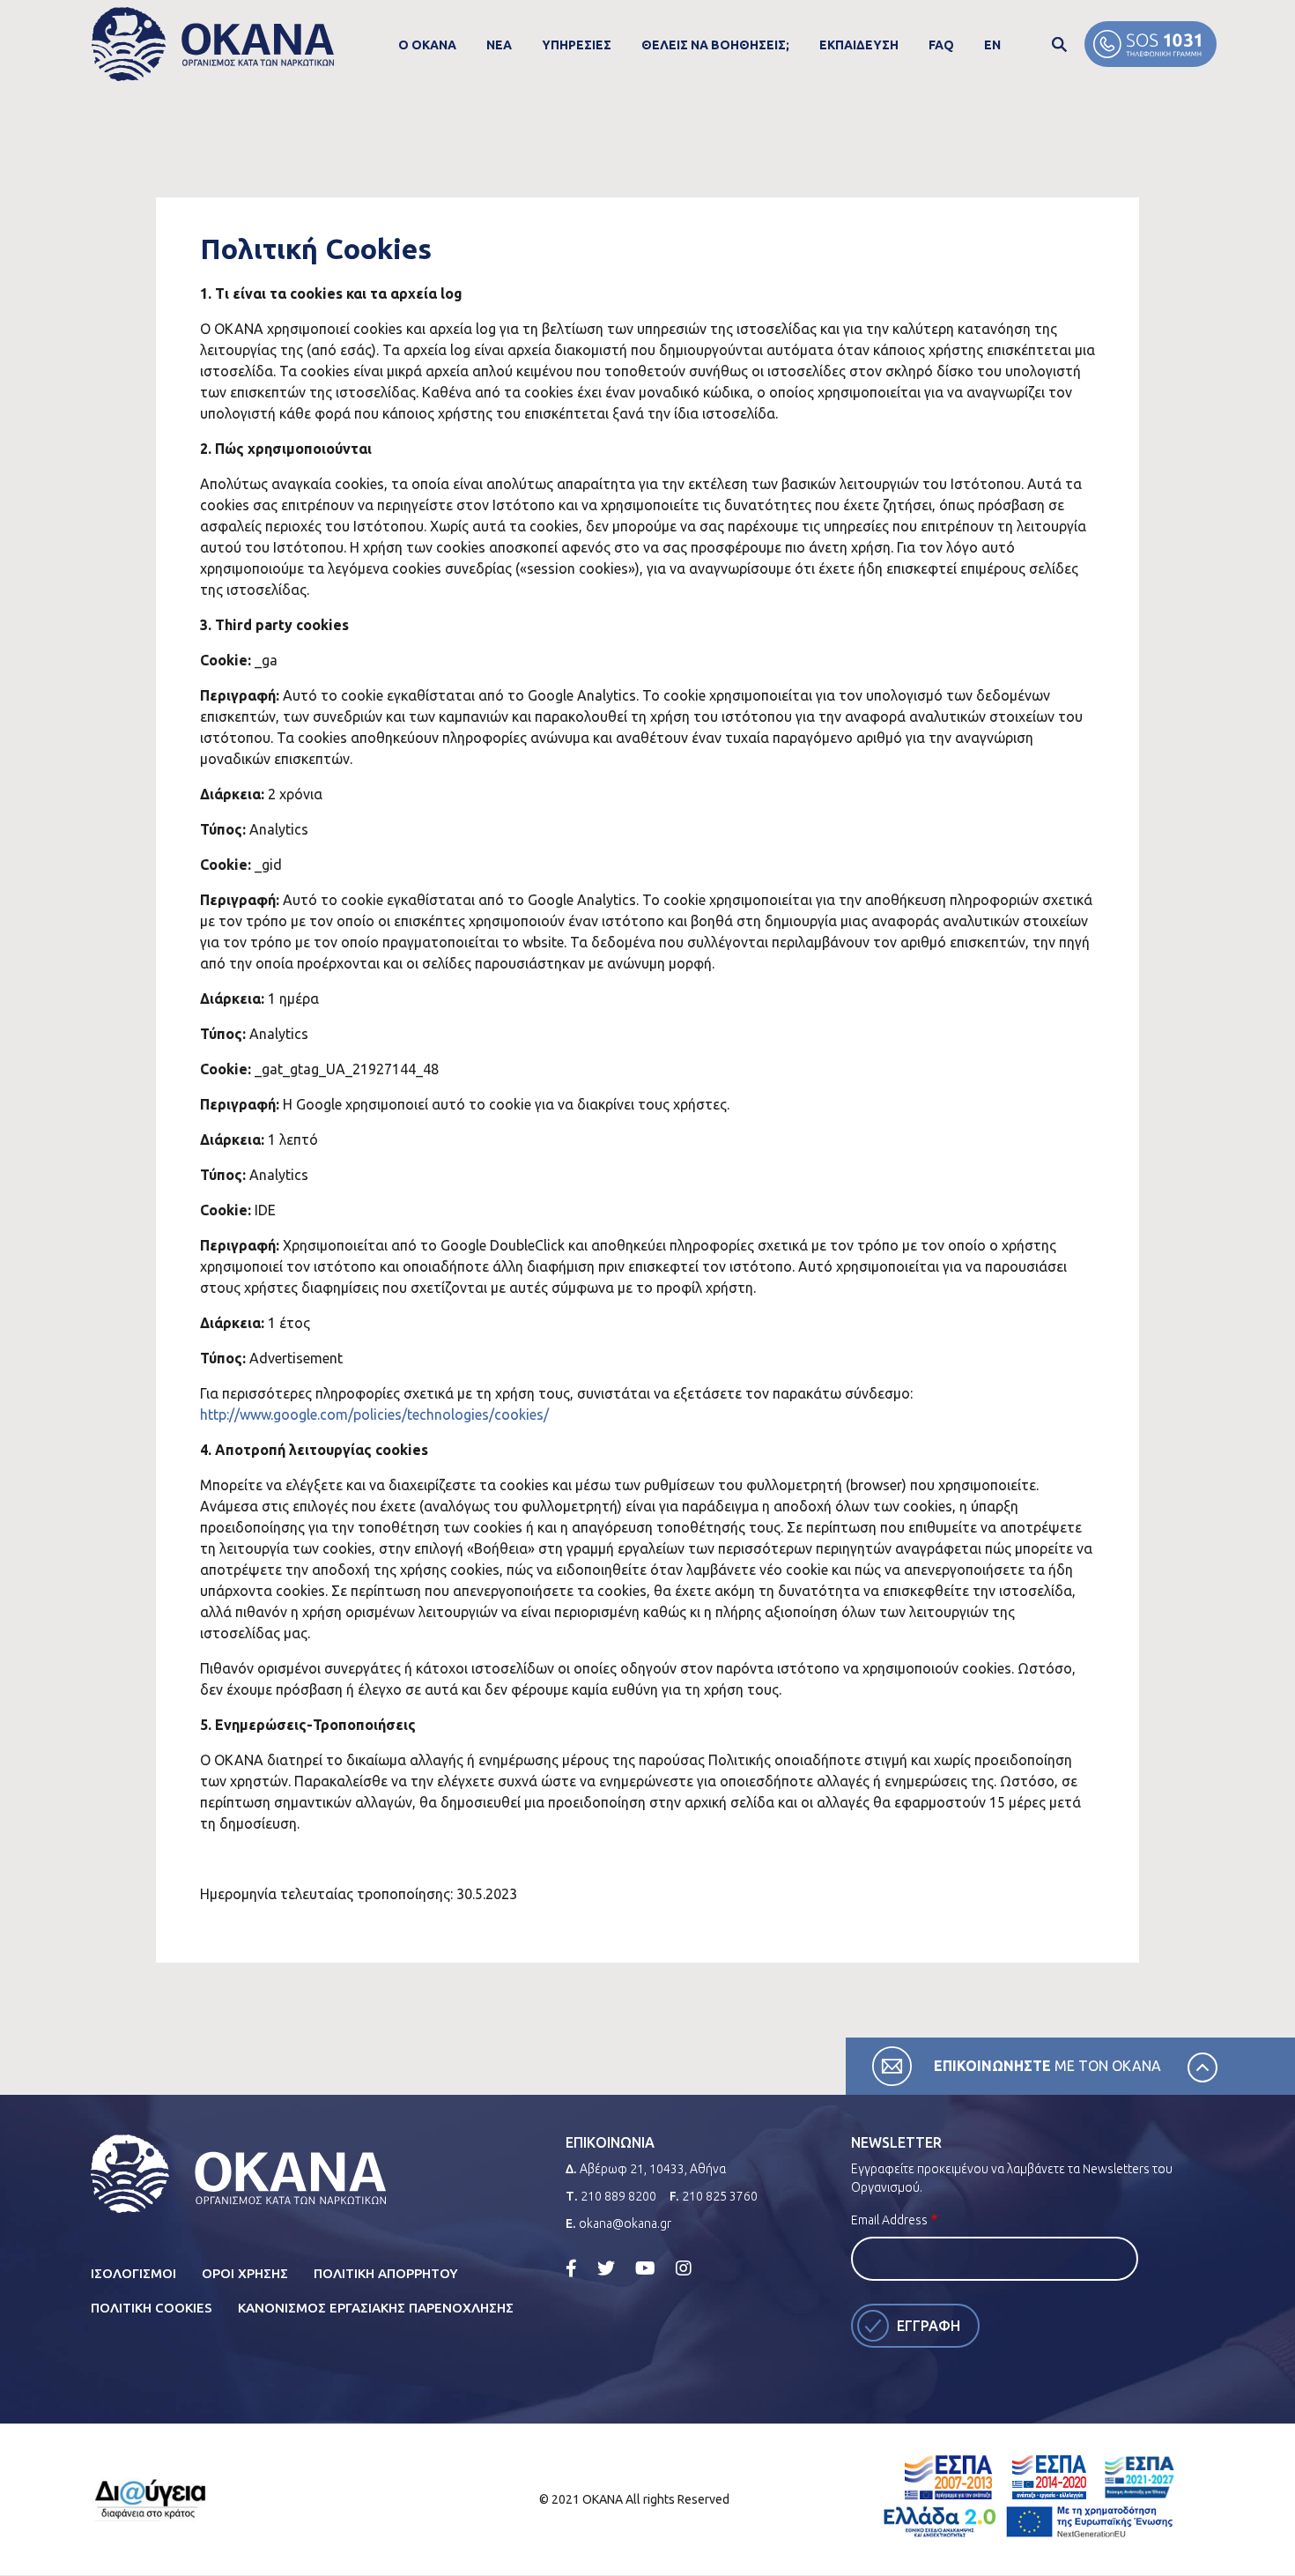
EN (992, 45)
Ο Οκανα (427, 45)
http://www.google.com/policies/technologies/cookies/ (374, 1414)
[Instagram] (684, 2268)
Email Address (889, 2220)
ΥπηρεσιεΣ (577, 45)
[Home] (213, 45)
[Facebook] (571, 2268)
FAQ (941, 45)
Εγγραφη (929, 2326)
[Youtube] (645, 2268)
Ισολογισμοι (133, 2273)
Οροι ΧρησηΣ (245, 2273)
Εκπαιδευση (859, 45)
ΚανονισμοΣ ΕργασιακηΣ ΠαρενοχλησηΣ (376, 2308)
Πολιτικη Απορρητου (386, 2273)
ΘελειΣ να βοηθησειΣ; (715, 45)
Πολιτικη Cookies (152, 2308)
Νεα (499, 45)
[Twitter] (606, 2268)
